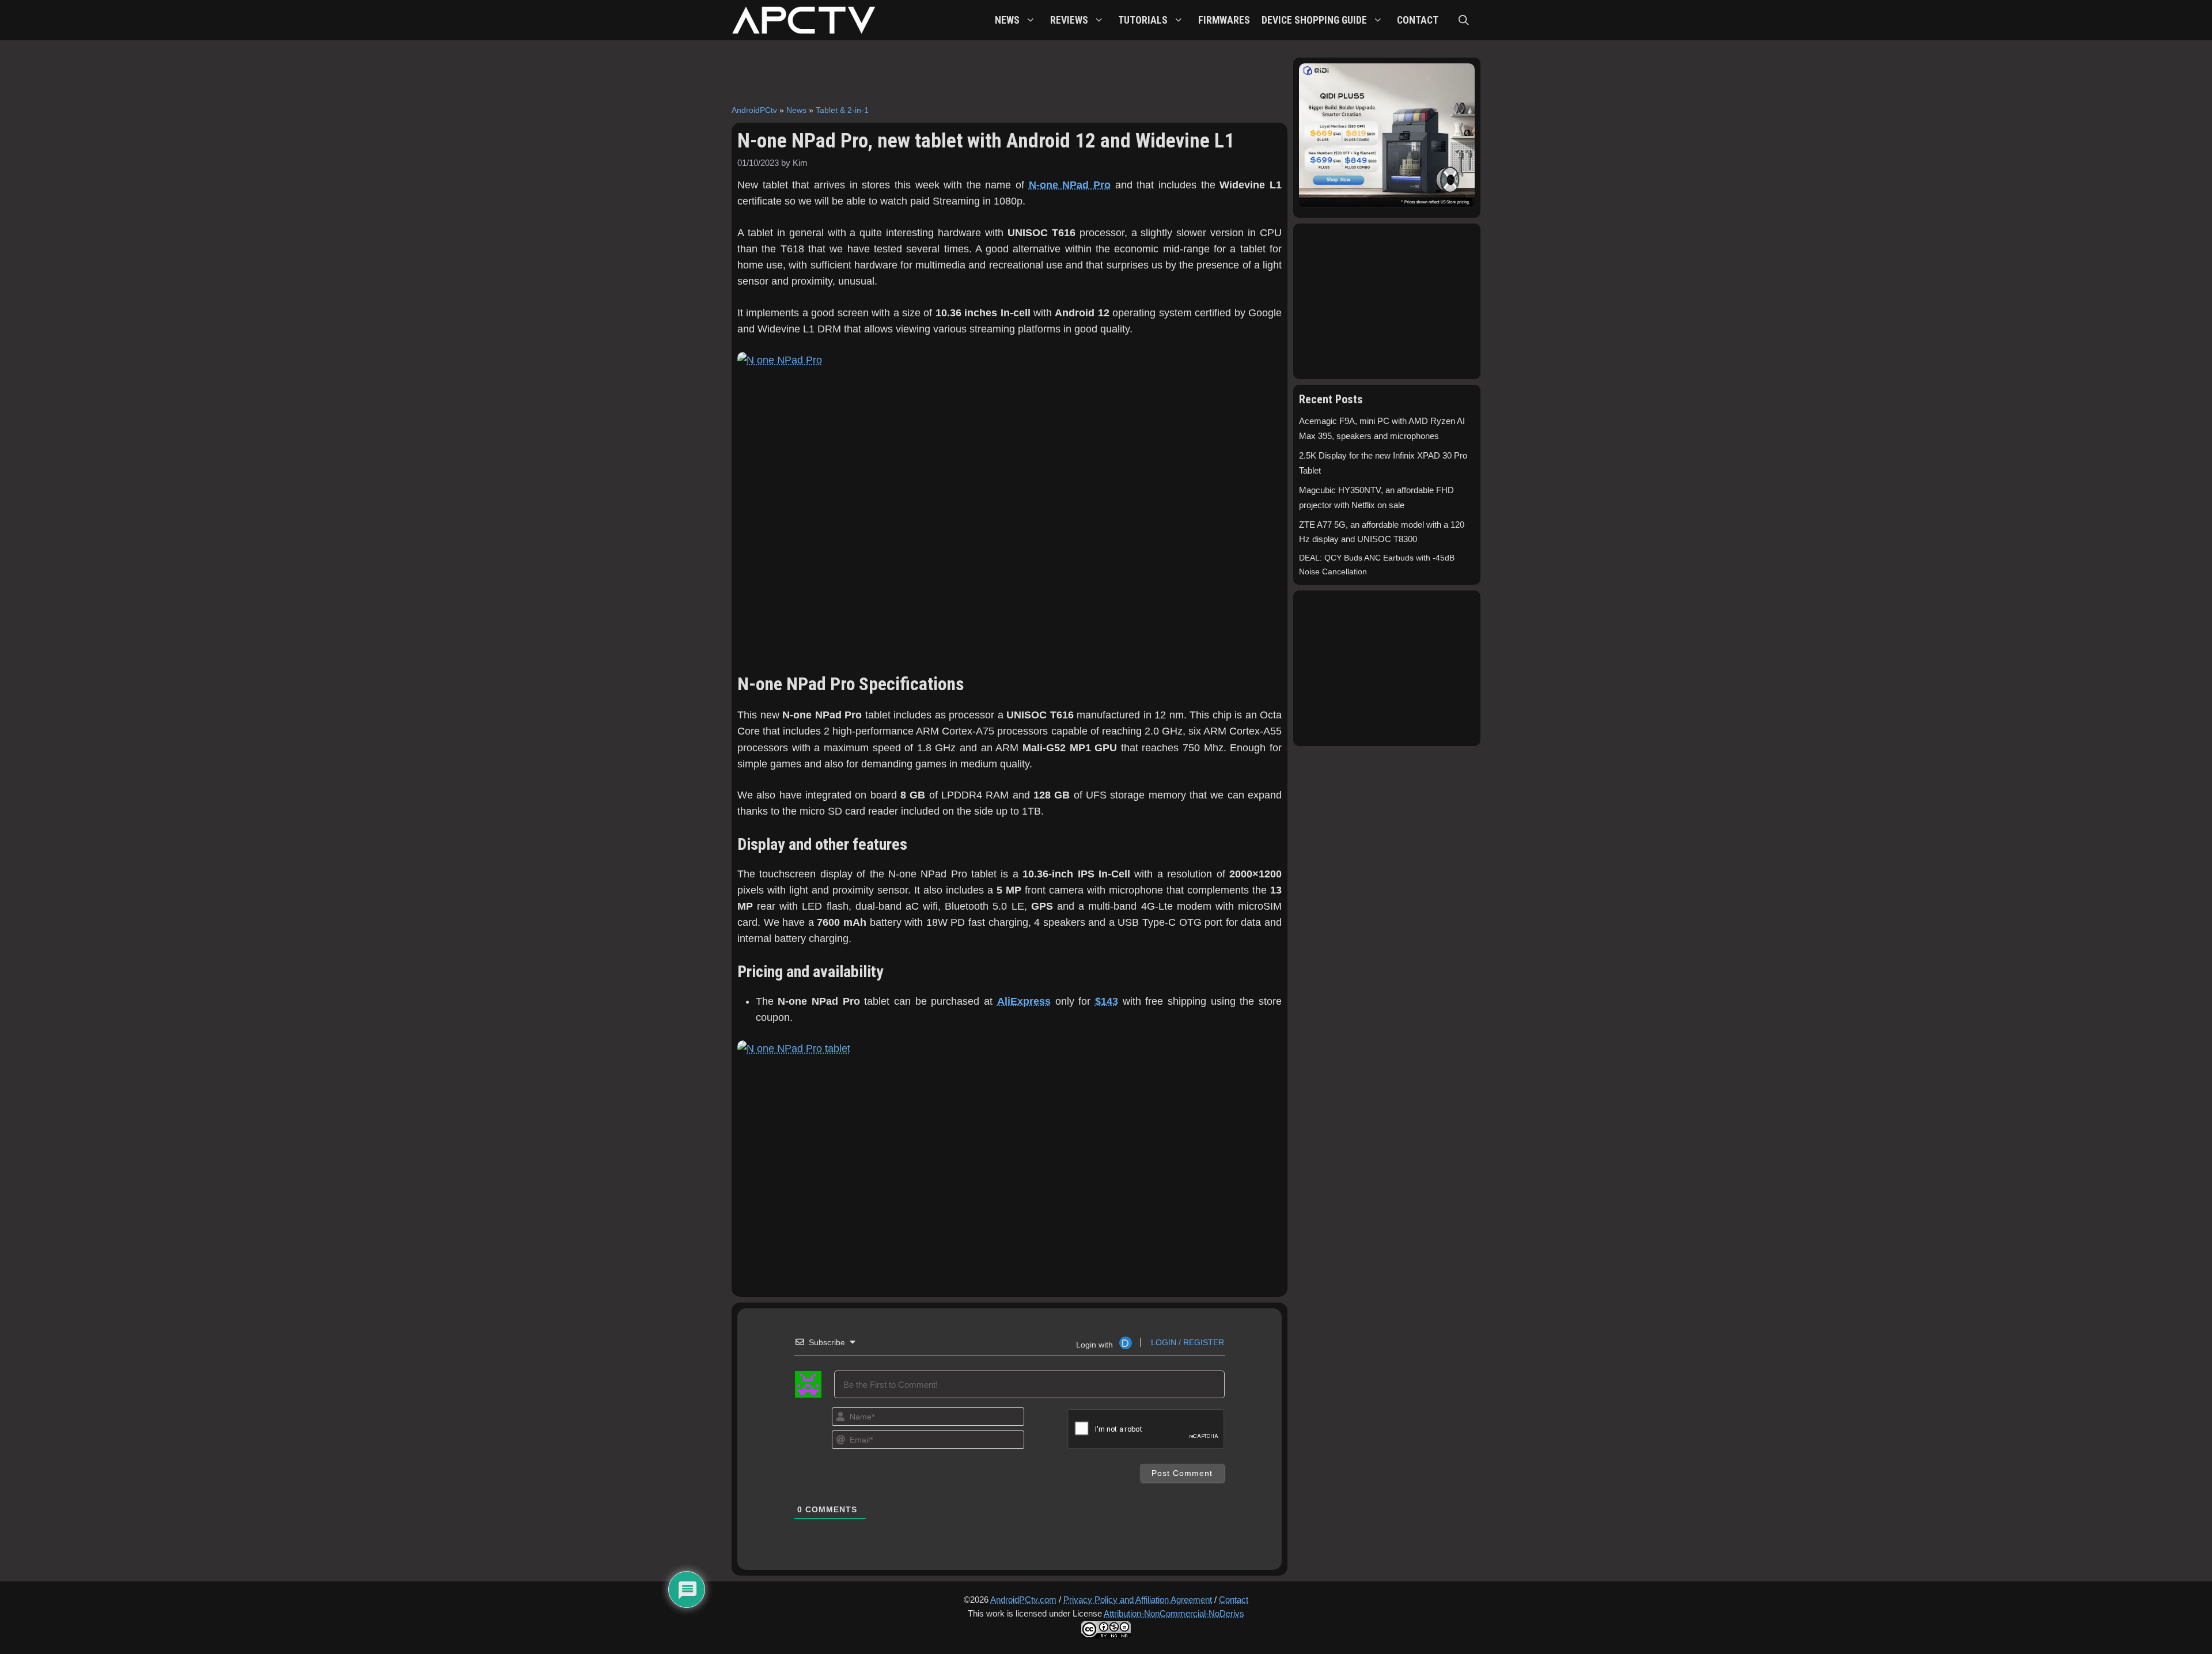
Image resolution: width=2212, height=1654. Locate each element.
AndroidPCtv (754, 110)
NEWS (1007, 20)
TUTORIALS (1143, 20)
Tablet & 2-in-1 (842, 110)
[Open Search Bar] (1464, 20)
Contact (1234, 1600)
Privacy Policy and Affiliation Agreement (1138, 1600)
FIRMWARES (1224, 20)
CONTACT (1418, 20)
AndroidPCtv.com (1023, 1600)
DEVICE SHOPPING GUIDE (1314, 20)
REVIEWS (1069, 20)
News (796, 110)
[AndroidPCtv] (804, 20)
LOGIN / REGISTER (1186, 1342)
